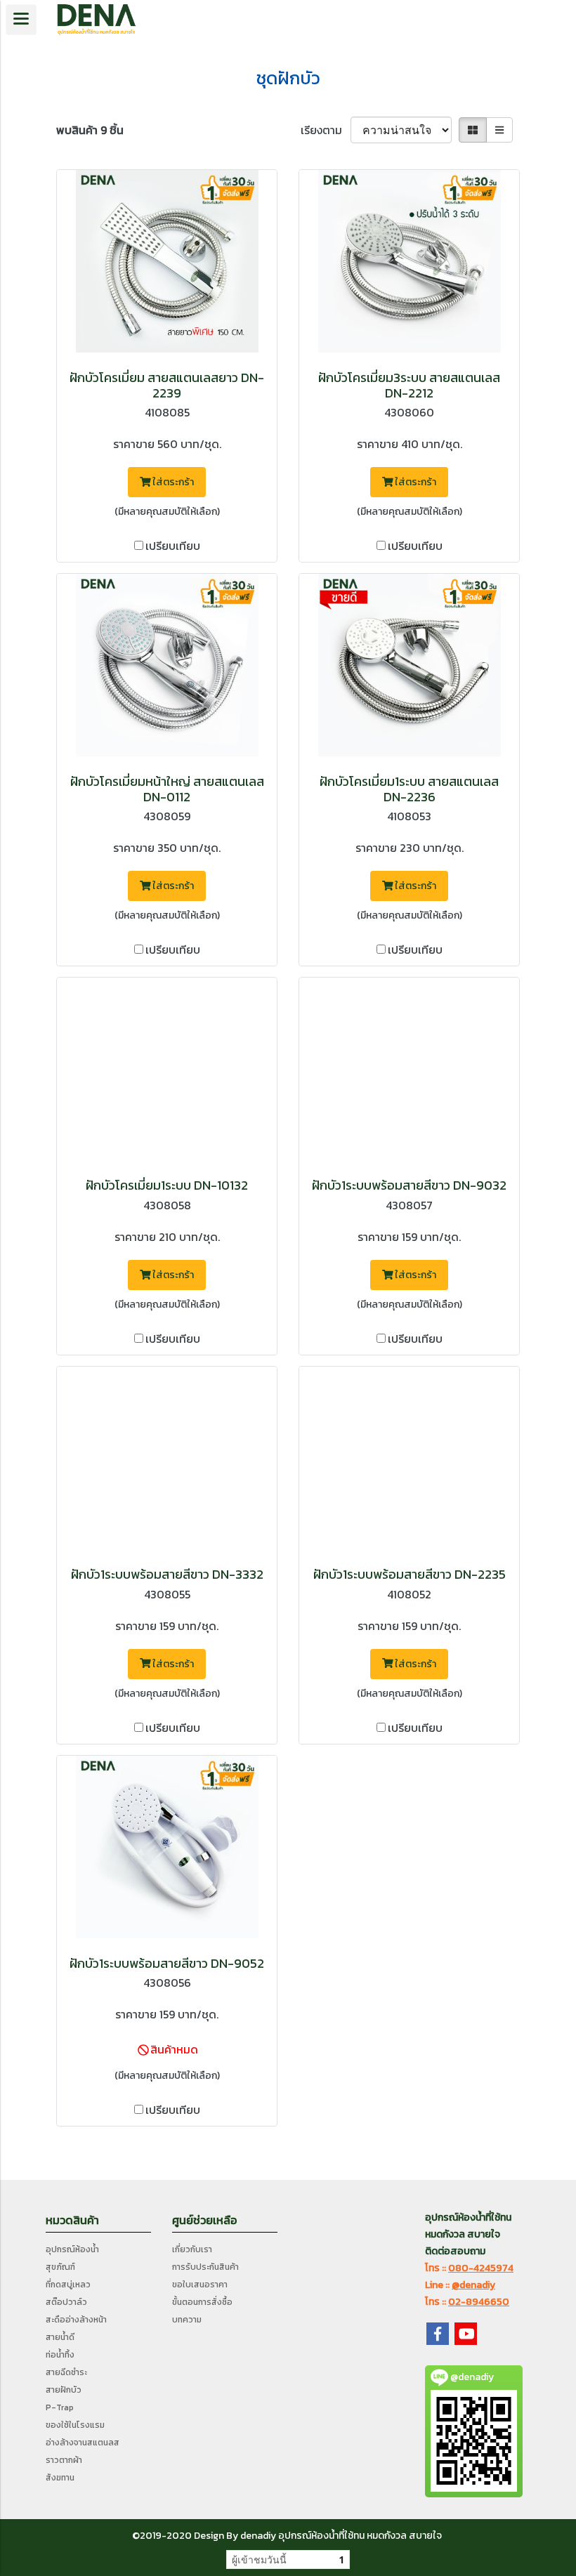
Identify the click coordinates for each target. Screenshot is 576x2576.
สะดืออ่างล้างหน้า (76, 2320)
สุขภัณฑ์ (60, 2267)
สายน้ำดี (60, 2337)
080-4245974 (481, 2268)
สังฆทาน (60, 2478)
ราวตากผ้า (64, 2460)
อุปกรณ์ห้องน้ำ (72, 2249)
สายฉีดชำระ (66, 2372)
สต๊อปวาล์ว (66, 2302)
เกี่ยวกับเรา (192, 2249)
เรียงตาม (326, 130)
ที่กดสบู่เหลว (68, 2285)
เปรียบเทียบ (173, 546)
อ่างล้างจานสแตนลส (83, 2443)
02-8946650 (479, 2302)
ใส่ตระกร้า (172, 482)
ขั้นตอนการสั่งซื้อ (202, 2302)
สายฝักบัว (64, 2390)
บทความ (187, 2320)
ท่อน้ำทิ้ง (60, 2355)
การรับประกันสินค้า (205, 2267)
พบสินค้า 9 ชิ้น (90, 130)
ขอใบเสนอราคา (200, 2285)
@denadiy (473, 2285)
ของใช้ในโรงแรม (75, 2425)
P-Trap (60, 2407)
